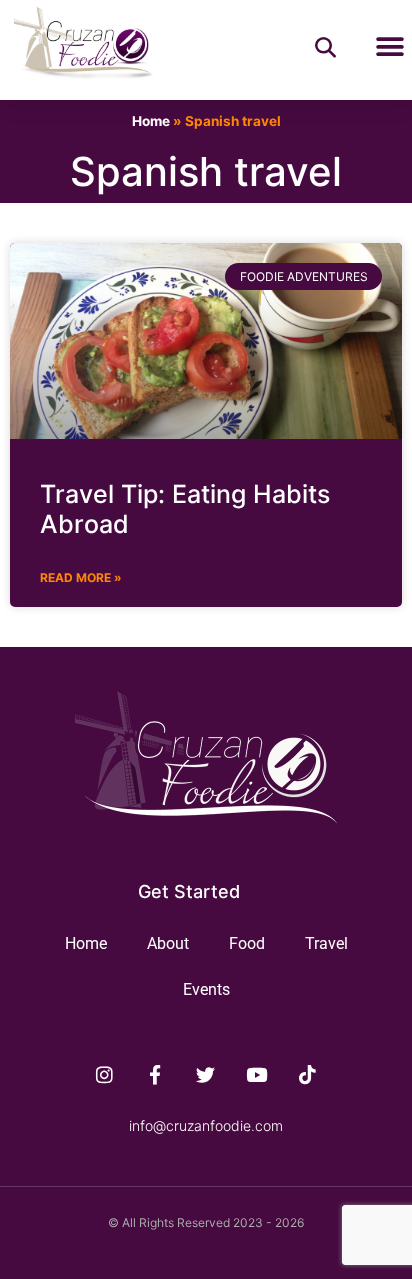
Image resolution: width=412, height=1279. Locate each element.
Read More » (81, 577)
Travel (326, 943)
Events (206, 989)
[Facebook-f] (155, 1074)
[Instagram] (105, 1074)
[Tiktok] (308, 1074)
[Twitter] (206, 1074)
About (168, 943)
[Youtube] (257, 1074)
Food (247, 943)
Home (151, 121)
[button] (389, 47)
